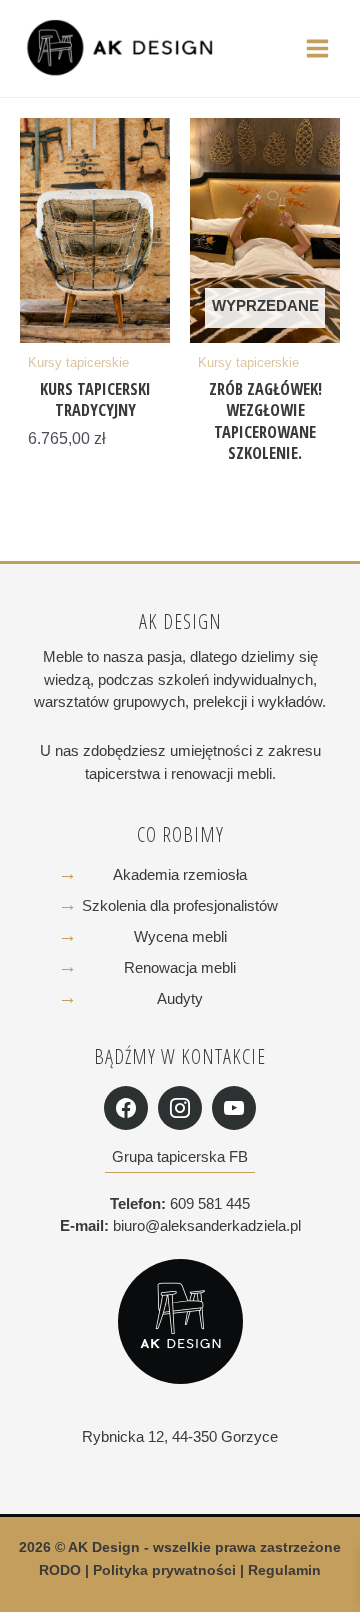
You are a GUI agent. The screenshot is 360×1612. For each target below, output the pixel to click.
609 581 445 (210, 1203)
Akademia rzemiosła (180, 874)
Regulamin (284, 1570)
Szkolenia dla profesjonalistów (180, 905)
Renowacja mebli (180, 967)
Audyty (180, 998)
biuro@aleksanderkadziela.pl (207, 1225)
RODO (60, 1570)
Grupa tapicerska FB (180, 1156)
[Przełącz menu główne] (318, 48)
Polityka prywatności (164, 1570)
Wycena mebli (180, 936)
